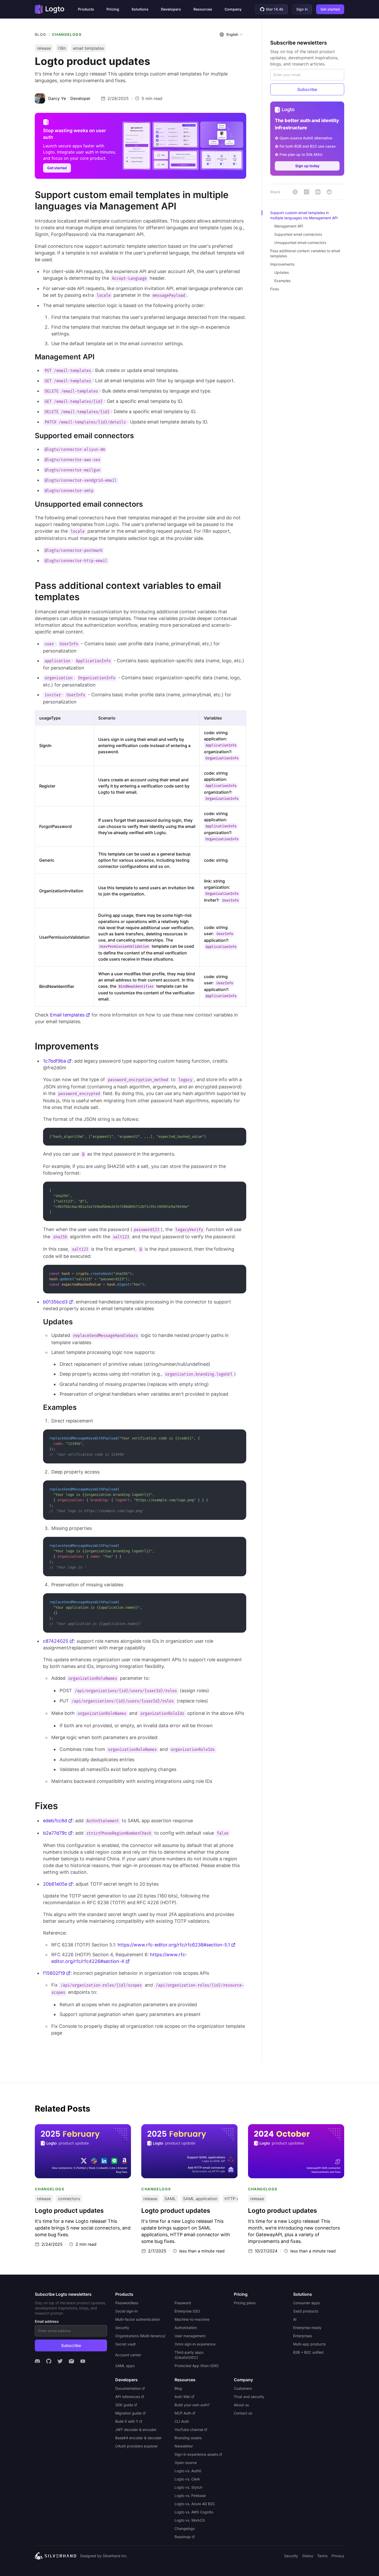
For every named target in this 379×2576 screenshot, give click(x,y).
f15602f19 (54, 1973)
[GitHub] (49, 2361)
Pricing (113, 9)
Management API (289, 226)
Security (291, 2556)
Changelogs (67, 34)
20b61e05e (55, 1884)
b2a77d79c (55, 1833)
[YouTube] (83, 2361)
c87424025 (56, 1641)
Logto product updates (57, 2127)
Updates (282, 272)
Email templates (67, 1015)
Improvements (282, 264)
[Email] (71, 2361)
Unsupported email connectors (300, 243)
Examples (282, 281)
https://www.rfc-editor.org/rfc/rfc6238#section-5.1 (174, 1945)
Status (308, 2556)
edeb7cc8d (55, 1821)
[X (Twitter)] (60, 2361)
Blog (41, 34)
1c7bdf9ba (55, 1061)
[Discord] (37, 2361)
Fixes (275, 289)
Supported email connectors (298, 234)
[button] (86, 9)
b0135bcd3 (55, 1302)
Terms (322, 2556)
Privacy (338, 2556)
